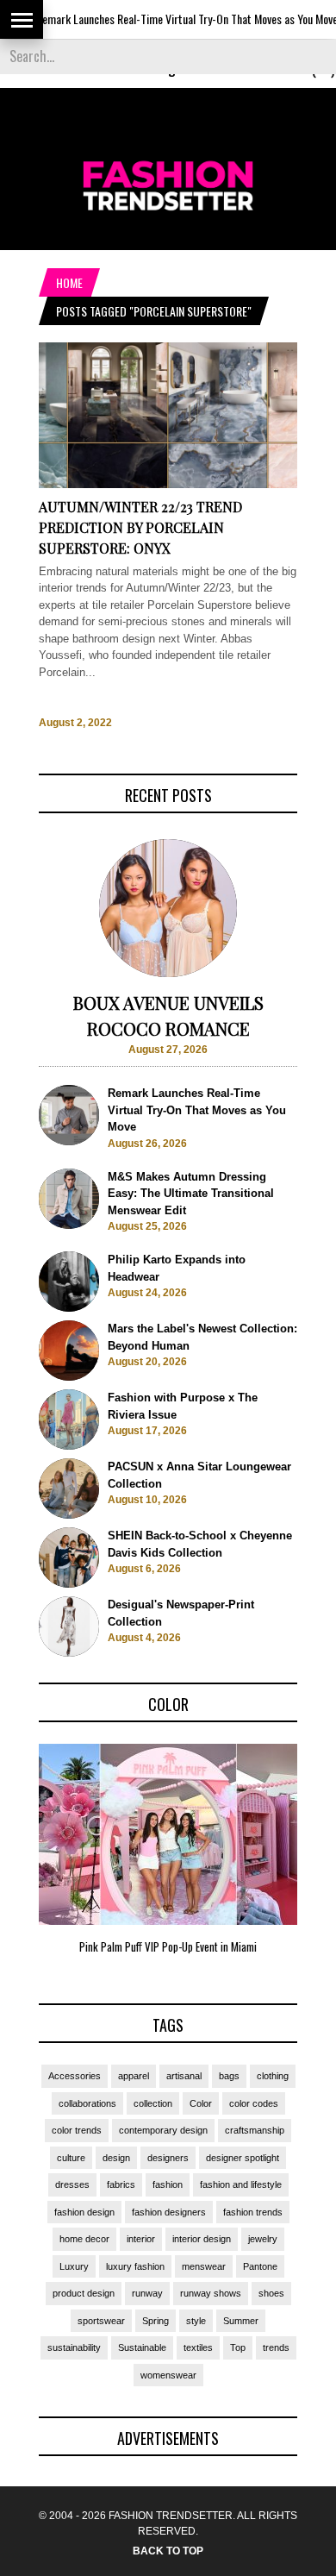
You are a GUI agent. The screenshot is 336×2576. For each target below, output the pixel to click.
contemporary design (163, 2130)
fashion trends (253, 2212)
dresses (72, 2184)
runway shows (211, 2293)
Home (69, 282)
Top (238, 2347)
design (116, 2158)
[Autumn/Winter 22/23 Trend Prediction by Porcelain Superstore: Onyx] (168, 484)
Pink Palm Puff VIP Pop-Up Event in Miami (168, 1946)
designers (168, 2158)
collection (153, 2103)
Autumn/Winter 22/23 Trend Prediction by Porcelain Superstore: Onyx (140, 527)
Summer (241, 2321)
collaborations (87, 2103)
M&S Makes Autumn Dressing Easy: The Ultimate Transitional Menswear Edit (191, 1194)
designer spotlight (243, 2158)
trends (276, 2347)
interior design (202, 2239)
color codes (254, 2103)
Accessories (75, 2076)
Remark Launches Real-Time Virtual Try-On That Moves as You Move (163, 19)
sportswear (101, 2321)
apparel (134, 2076)
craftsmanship (255, 2130)
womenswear (168, 2375)
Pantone (260, 2266)
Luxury (74, 2266)
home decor (84, 2239)
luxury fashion (135, 2266)
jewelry (263, 2239)
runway (147, 2293)
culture (71, 2158)
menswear (204, 2266)
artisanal (184, 2076)
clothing (273, 2076)
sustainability (74, 2347)
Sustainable (142, 2347)
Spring (156, 2321)
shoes (271, 2293)
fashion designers (169, 2212)
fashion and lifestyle (241, 2184)
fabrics (121, 2184)
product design (84, 2293)
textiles (198, 2347)
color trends (77, 2130)
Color (201, 2103)
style (196, 2321)
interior (141, 2239)
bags (229, 2076)
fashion (168, 2184)
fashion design (84, 2212)
